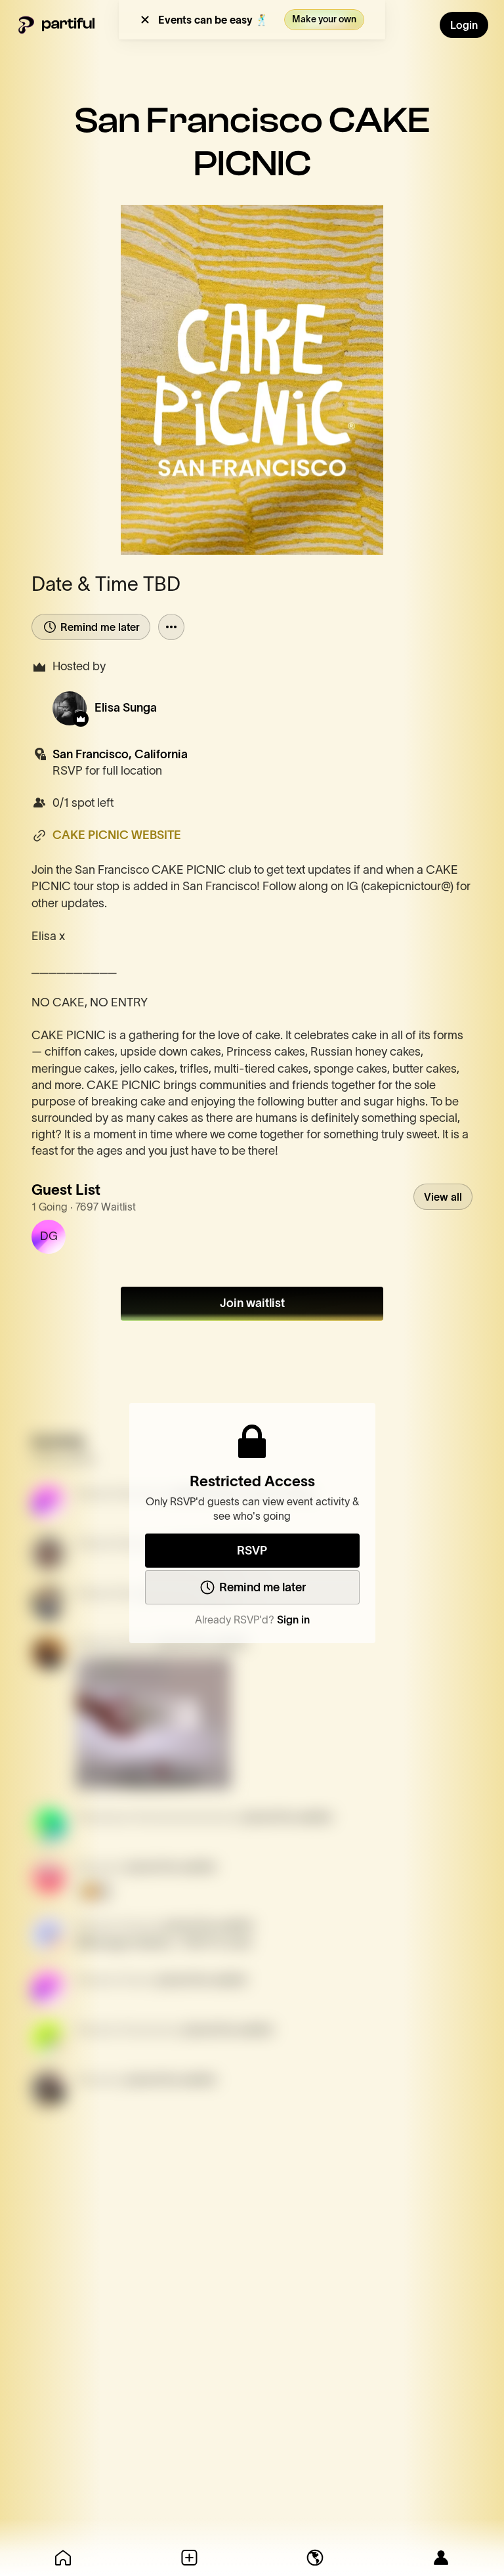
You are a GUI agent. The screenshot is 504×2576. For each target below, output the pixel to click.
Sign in (293, 1620)
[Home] (63, 2558)
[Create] (189, 2558)
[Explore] (315, 2558)
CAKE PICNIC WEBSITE (117, 835)
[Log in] (441, 2558)
